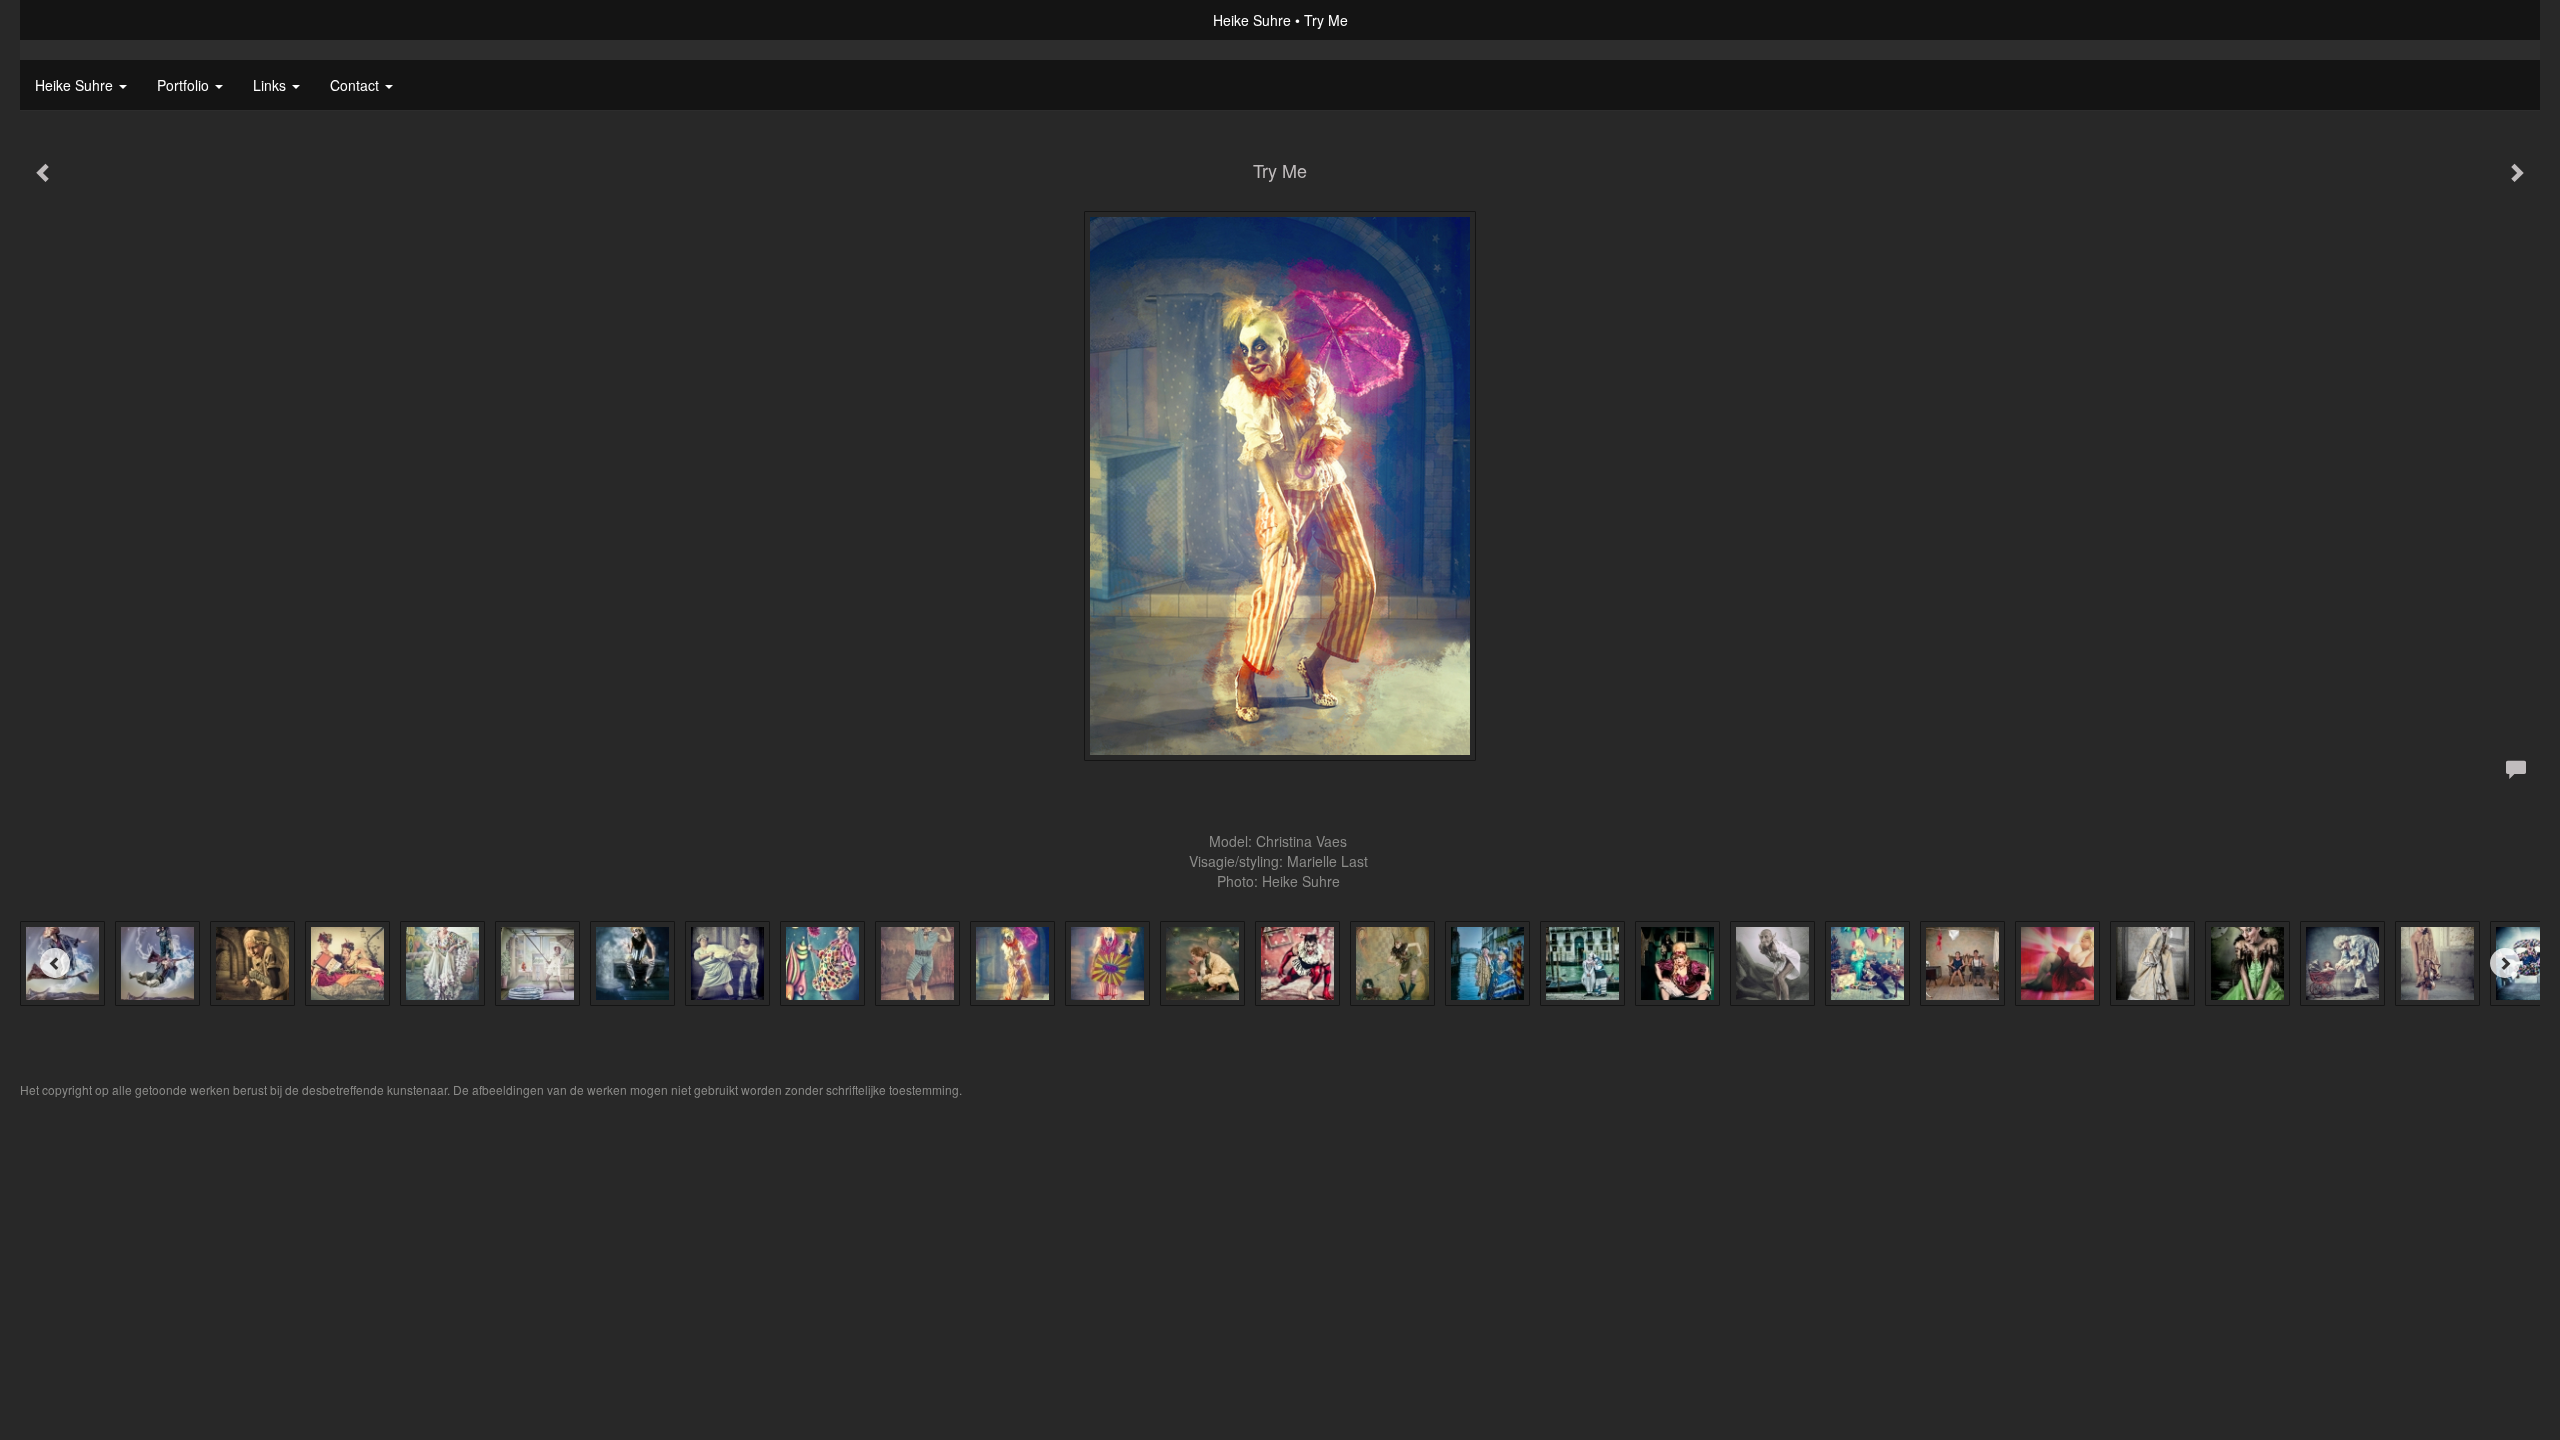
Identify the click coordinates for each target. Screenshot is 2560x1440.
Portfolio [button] (185, 85)
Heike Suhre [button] (76, 85)
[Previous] (55, 963)
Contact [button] (356, 85)
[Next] (2505, 963)
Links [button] (271, 85)
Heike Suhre (1252, 20)
